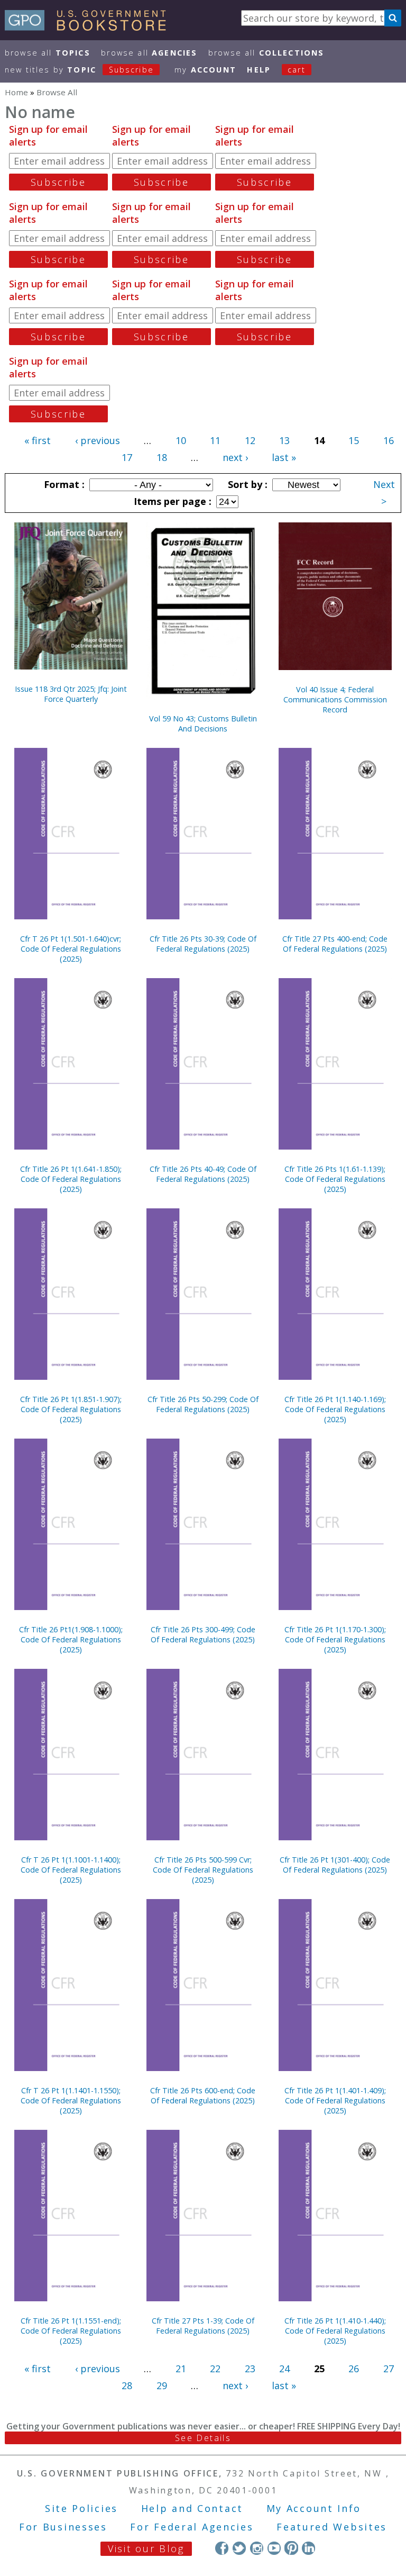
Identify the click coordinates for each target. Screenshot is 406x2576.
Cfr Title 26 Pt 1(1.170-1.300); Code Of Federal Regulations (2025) (335, 1639)
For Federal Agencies (192, 2527)
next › (235, 457)
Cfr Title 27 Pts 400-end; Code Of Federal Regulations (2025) (335, 944)
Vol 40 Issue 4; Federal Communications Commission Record (335, 699)
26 (354, 2369)
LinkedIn (308, 2548)
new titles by (79, 70)
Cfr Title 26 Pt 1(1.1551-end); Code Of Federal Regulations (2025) (71, 2331)
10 (181, 440)
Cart (297, 70)
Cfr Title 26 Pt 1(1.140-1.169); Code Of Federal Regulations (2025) (335, 1409)
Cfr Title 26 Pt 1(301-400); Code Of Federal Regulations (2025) (335, 1865)
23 (250, 2369)
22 (215, 2369)
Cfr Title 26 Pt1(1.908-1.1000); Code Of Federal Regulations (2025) (71, 1639)
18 (162, 457)
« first (38, 440)
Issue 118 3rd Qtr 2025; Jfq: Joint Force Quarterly (71, 694)
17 (127, 457)
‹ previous (98, 440)
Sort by (246, 484)
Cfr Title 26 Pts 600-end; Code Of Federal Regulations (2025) (203, 2095)
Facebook (222, 2548)
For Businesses (63, 2527)
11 (215, 440)
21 (181, 2369)
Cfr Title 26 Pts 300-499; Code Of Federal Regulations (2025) (203, 1634)
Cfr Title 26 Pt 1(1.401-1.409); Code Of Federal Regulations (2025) (335, 2100)
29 (162, 2385)
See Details (203, 2438)
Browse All (48, 53)
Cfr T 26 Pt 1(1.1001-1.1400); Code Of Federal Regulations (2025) (71, 1870)
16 (389, 440)
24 (284, 2369)
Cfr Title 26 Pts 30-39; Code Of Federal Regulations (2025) (203, 944)
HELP (259, 70)
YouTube (274, 2548)
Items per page (171, 501)
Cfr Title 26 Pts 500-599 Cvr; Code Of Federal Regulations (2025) (203, 1870)
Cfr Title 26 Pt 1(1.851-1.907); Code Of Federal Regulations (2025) (71, 1409)
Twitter (239, 2548)
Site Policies (81, 2508)
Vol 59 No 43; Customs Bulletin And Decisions (203, 724)
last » (284, 457)
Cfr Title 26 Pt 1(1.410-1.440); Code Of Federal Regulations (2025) (335, 2331)
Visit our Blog (146, 2548)
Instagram (257, 2548)
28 (127, 2385)
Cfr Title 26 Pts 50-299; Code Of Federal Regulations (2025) (203, 1404)
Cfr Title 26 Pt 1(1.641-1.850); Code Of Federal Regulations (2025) (71, 1179)
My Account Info (314, 2508)
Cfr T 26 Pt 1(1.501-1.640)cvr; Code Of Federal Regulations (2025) (71, 949)
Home (16, 92)
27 (389, 2369)
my (205, 70)
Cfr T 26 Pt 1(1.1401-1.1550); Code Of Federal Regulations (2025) (71, 2100)
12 (250, 440)
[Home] (90, 27)
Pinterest (291, 2548)
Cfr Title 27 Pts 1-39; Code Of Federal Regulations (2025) (203, 2326)
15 (354, 440)
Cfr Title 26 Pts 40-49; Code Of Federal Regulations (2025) (203, 1174)
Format (63, 484)
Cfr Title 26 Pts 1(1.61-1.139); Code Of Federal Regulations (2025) (335, 1179)
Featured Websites (332, 2527)
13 (284, 440)
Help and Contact (192, 2508)
